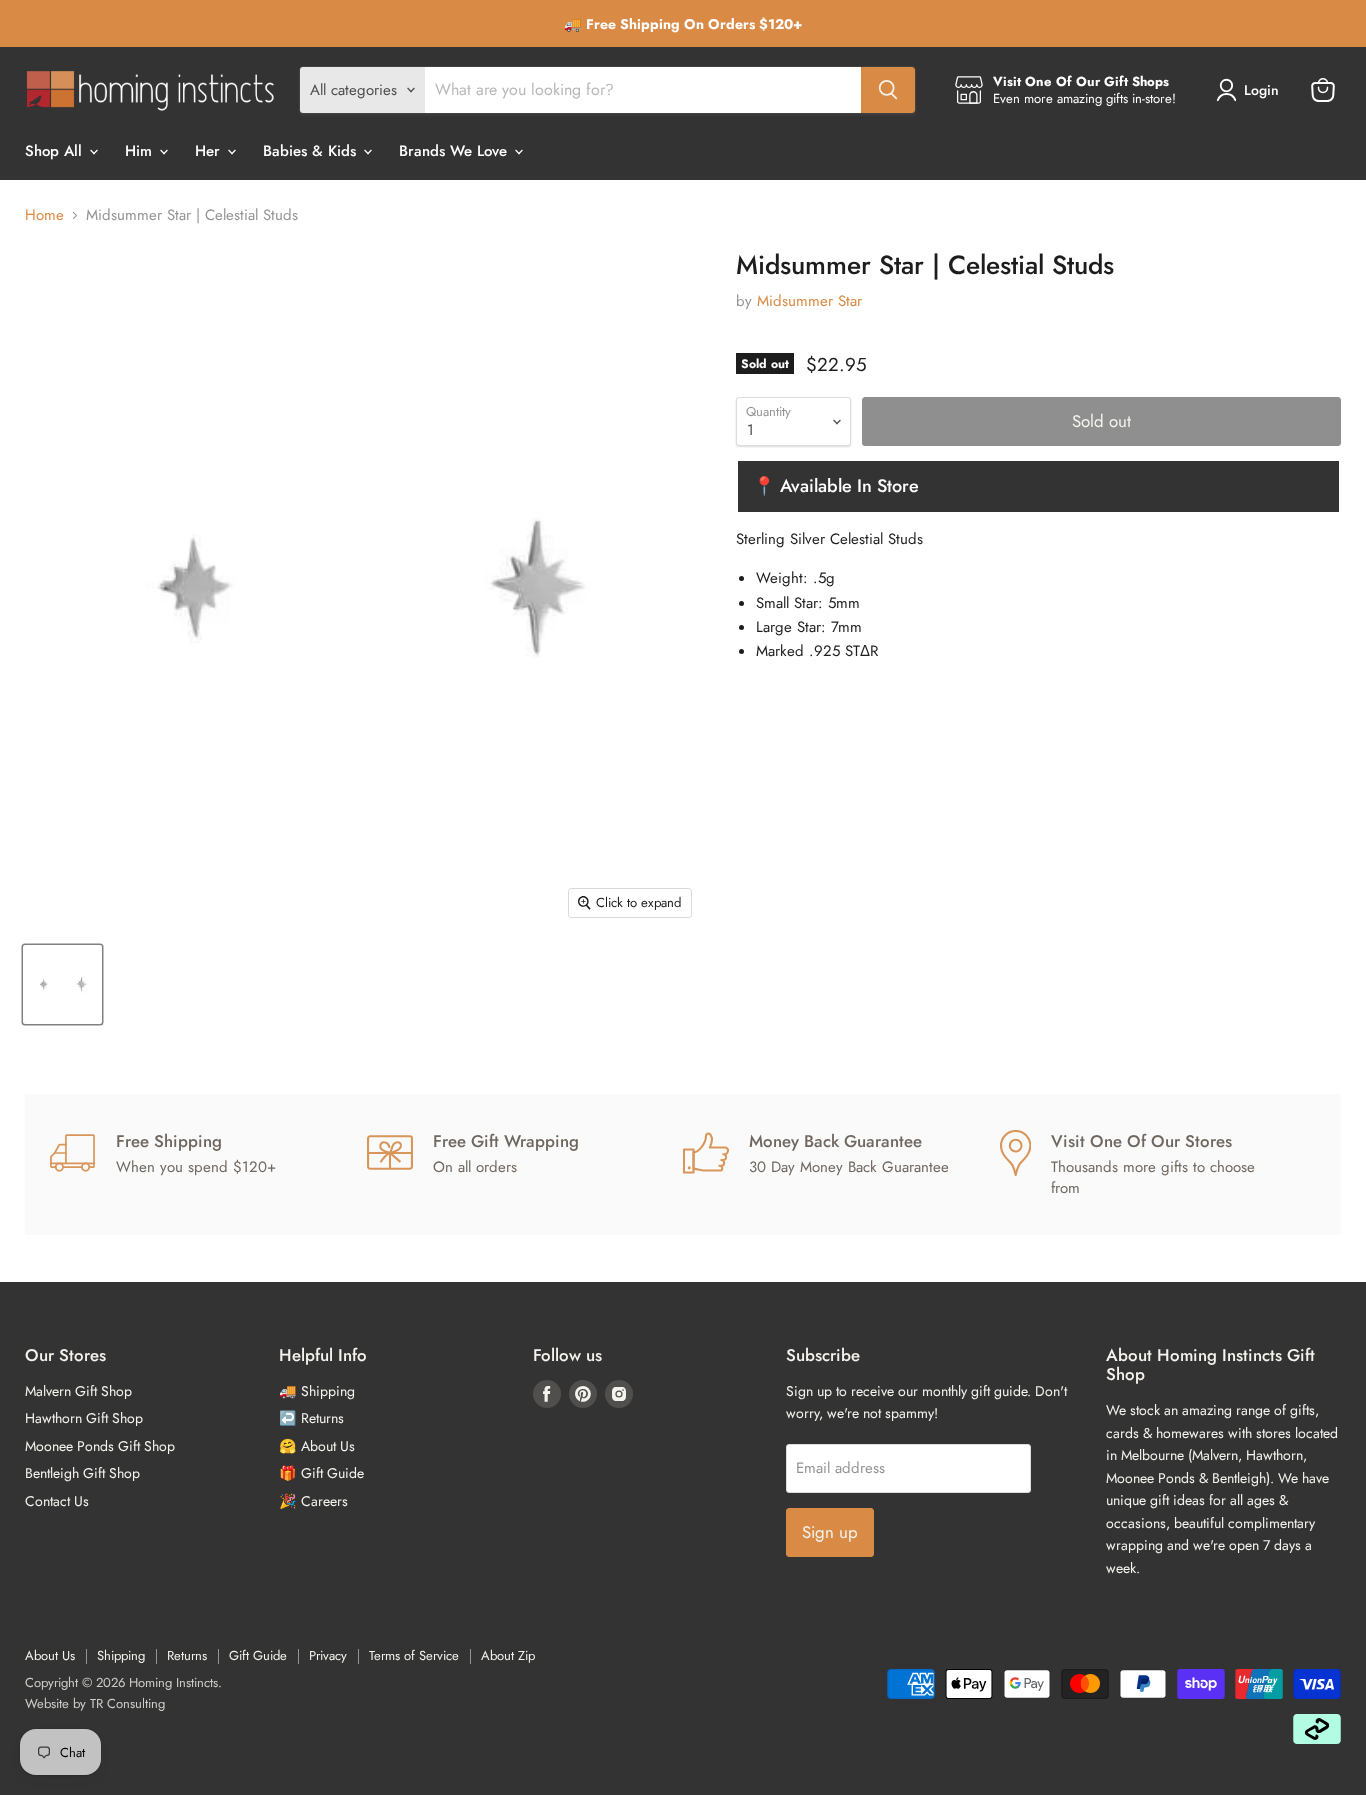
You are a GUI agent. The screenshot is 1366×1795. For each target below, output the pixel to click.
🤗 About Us (317, 1446)
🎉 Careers (313, 1501)
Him (141, 151)
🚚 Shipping (317, 1391)
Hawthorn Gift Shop (84, 1418)
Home (44, 215)
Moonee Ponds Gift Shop (100, 1446)
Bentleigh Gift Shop (82, 1473)
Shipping (121, 1655)
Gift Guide (258, 1655)
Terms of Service (414, 1655)
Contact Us (57, 1501)
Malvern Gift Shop (78, 1391)
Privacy (328, 1655)
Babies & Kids (312, 151)
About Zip (508, 1655)
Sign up (830, 1532)
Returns (187, 1655)
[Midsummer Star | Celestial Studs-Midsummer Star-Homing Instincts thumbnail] (62, 984)
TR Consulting (127, 1703)
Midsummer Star (809, 301)
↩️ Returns (311, 1418)
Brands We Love (455, 151)
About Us (50, 1655)
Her (210, 151)
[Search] (888, 90)
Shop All (56, 151)
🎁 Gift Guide (321, 1473)
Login (1261, 90)
